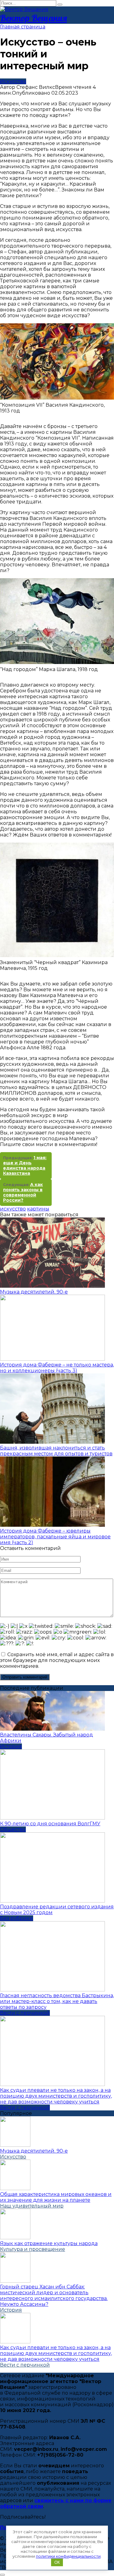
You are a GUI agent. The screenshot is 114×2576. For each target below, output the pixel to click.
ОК (57, 2562)
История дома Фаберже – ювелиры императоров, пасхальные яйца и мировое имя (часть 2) (55, 1537)
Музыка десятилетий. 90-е (34, 1292)
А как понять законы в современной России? (23, 1192)
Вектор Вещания (33, 18)
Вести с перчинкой (25, 2013)
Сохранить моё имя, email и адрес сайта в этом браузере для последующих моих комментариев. (57, 1660)
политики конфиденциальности (68, 2556)
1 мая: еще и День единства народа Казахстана (25, 1165)
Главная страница (23, 27)
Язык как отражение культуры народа (49, 2243)
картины (38, 1209)
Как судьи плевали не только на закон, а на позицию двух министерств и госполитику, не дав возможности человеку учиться (56, 2096)
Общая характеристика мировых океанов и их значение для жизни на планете (56, 2197)
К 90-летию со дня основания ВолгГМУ (50, 1824)
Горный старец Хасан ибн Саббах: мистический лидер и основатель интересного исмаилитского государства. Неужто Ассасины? (54, 2295)
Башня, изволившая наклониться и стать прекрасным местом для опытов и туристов (56, 1451)
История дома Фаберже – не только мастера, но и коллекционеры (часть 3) (57, 1368)
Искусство (13, 81)
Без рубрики (17, 1918)
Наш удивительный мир (32, 2206)
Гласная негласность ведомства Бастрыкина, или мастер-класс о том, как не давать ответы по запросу (57, 2001)
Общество (13, 1829)
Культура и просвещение (33, 2249)
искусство (13, 1209)
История (11, 1746)
